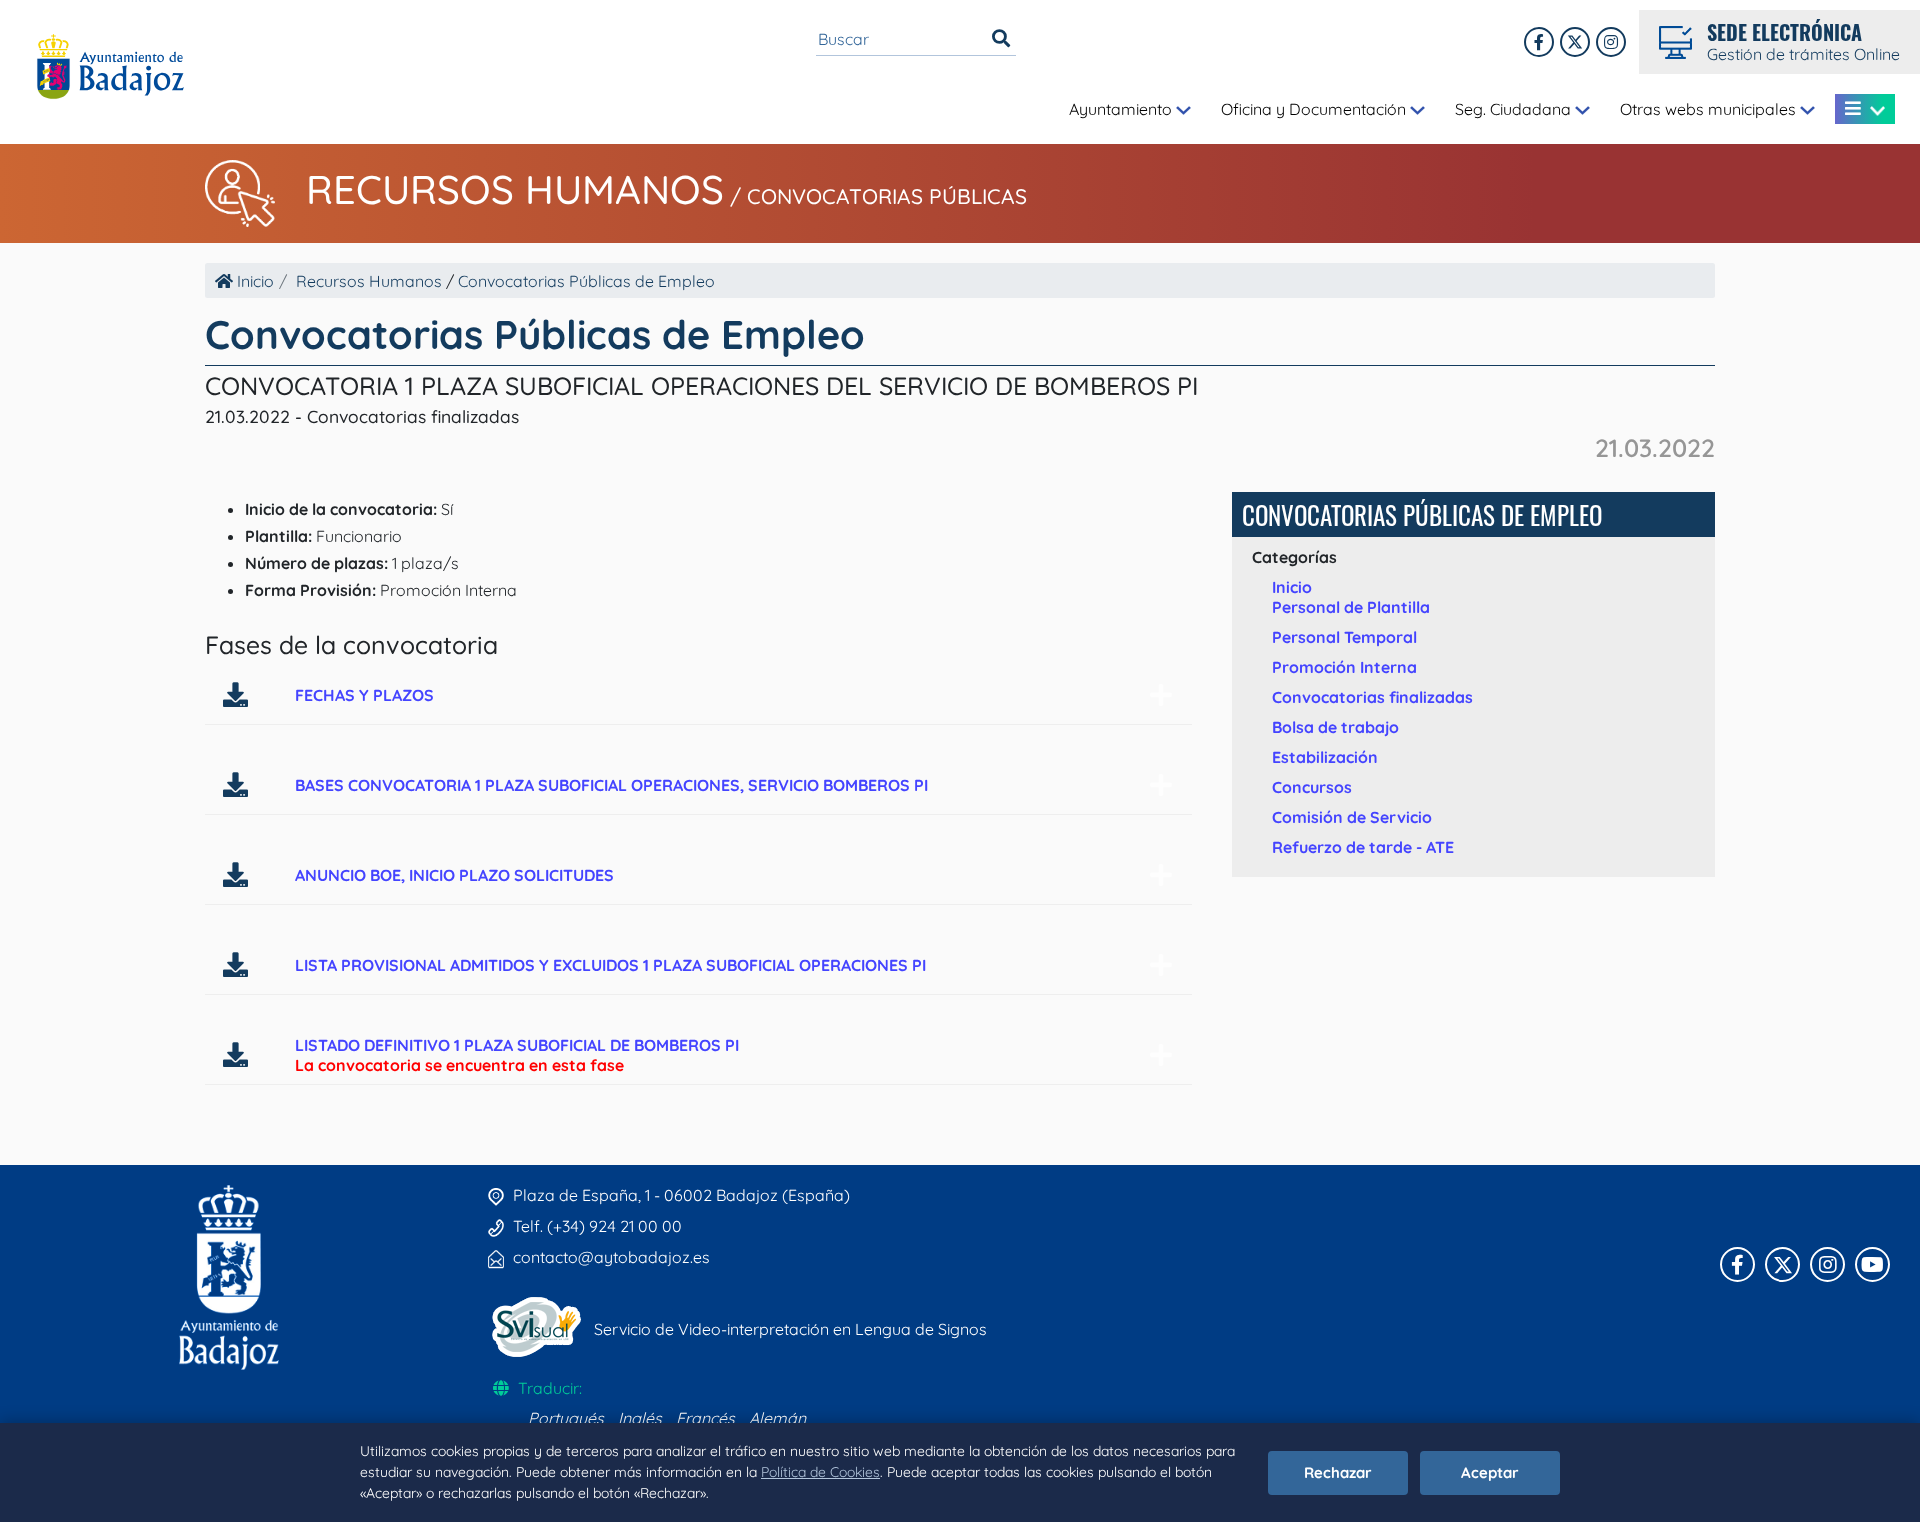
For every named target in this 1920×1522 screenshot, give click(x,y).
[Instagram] (1611, 42)
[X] (1575, 42)
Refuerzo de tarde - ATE (1363, 847)
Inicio (253, 281)
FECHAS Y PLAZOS (364, 695)
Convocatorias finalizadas (1372, 697)
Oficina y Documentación (1315, 109)
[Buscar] (1001, 39)
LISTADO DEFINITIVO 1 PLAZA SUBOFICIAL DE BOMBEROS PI (517, 1045)
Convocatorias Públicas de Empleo (586, 281)
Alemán (777, 1418)
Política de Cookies (820, 1472)
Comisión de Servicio (1352, 817)
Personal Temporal (1344, 637)
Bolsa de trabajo (1335, 727)
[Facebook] (1539, 42)
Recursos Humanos (515, 189)
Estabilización (1325, 757)
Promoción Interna (1344, 667)
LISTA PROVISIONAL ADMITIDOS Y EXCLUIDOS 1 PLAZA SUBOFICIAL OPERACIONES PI (610, 965)
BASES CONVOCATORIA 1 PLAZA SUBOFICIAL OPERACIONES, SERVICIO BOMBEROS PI (611, 785)
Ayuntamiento (1122, 109)
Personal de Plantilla (1351, 607)
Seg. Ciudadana (1515, 109)
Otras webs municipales (1710, 109)
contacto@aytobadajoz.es (611, 1257)
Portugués (566, 1418)
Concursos (1312, 787)
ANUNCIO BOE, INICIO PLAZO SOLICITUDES (454, 875)
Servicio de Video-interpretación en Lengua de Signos (790, 1329)
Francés (705, 1418)
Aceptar (1490, 1472)
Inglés (640, 1418)
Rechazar (1338, 1472)
